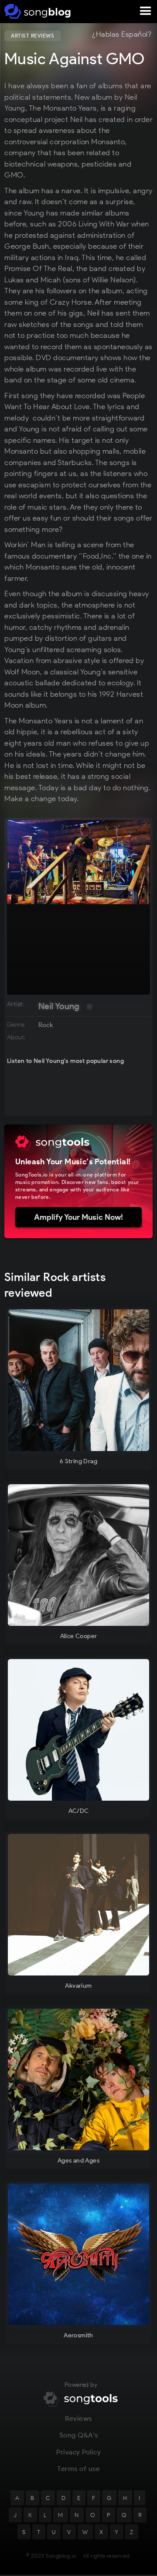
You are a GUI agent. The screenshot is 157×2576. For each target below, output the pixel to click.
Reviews (78, 2418)
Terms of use (78, 2469)
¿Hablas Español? (122, 35)
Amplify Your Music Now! (78, 1217)
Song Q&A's (79, 2435)
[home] (36, 11)
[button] (146, 11)
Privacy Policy (78, 2452)
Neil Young (59, 1006)
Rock (46, 1025)
